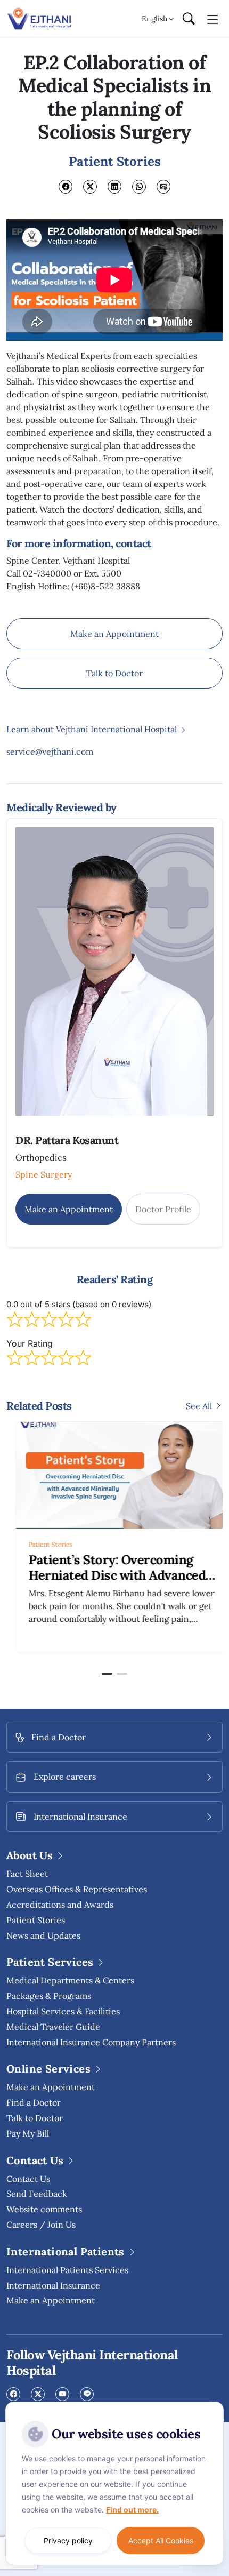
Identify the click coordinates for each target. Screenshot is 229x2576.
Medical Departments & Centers (70, 1980)
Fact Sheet (27, 1874)
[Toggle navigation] (213, 19)
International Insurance (53, 2285)
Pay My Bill (28, 2133)
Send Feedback (37, 2194)
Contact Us (28, 2179)
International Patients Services (67, 2270)
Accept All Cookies (161, 2541)
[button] (107, 1674)
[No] (213, 2404)
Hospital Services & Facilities (63, 2011)
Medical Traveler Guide (53, 2027)
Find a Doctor (34, 2102)
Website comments (44, 2209)
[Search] (189, 19)
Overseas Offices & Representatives (77, 1889)
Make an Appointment (114, 634)
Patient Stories (42, 1544)
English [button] (154, 19)
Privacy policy (68, 2541)
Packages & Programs (49, 1996)
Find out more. (132, 2510)
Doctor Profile (163, 1209)
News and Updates (43, 1935)
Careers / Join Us (41, 2225)
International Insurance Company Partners (91, 2042)
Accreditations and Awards (60, 1905)
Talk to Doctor (114, 673)
